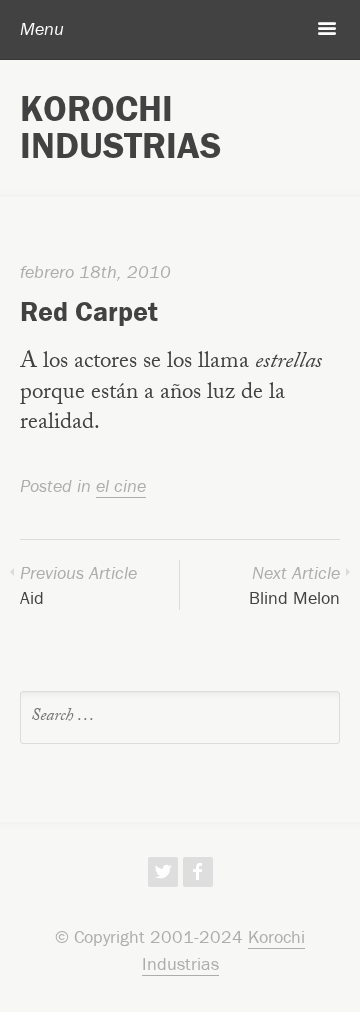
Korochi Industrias (120, 126)
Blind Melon (294, 585)
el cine (121, 485)
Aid (78, 585)
